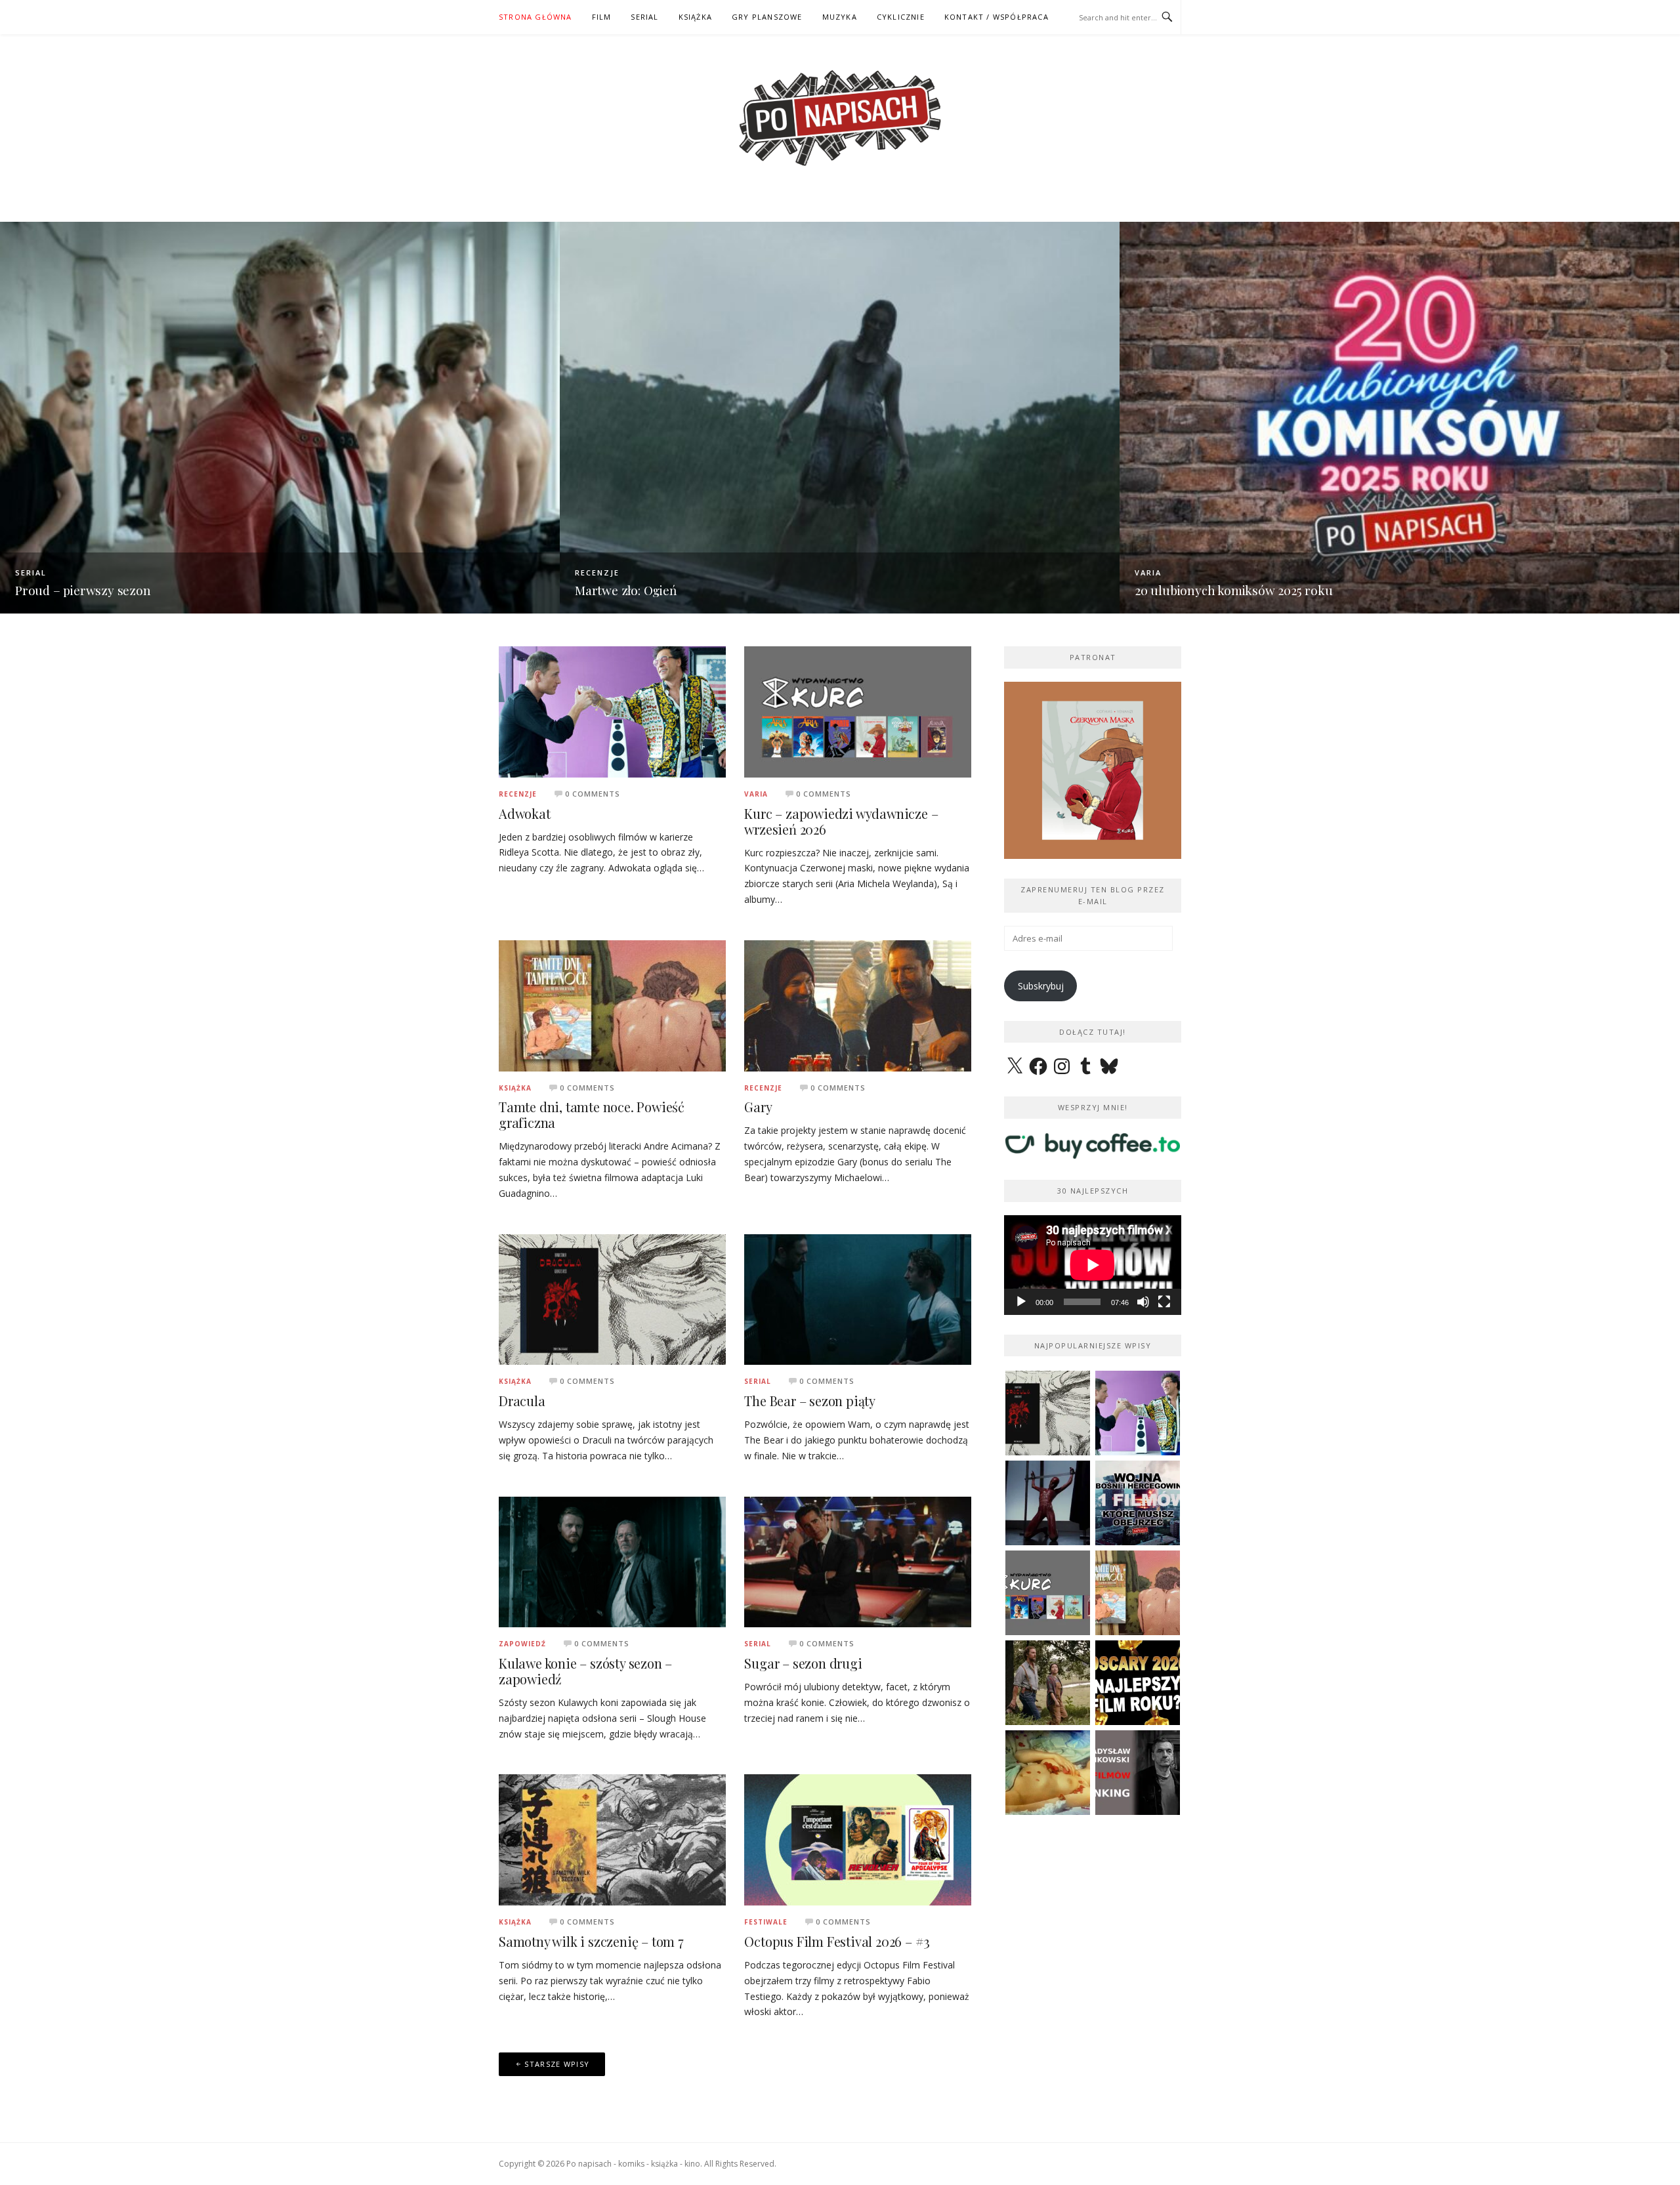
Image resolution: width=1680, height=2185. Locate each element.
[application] (1093, 1265)
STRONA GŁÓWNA (535, 17)
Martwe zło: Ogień (626, 590)
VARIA (1148, 572)
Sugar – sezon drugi (803, 1663)
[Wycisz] (1143, 1302)
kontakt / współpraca (997, 17)
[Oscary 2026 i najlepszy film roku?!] (1138, 1683)
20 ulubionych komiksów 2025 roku (1234, 590)
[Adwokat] (612, 711)
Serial (31, 572)
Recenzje (597, 572)
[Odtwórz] (1021, 1302)
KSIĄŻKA (695, 17)
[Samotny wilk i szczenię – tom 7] (612, 1839)
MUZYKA (840, 17)
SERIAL (644, 17)
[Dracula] (612, 1298)
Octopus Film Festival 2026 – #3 (837, 1941)
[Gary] (858, 1004)
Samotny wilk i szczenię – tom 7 (591, 1941)
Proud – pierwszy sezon (83, 590)
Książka (515, 1088)
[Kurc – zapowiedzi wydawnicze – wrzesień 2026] (858, 711)
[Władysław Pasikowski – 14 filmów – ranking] (1138, 1773)
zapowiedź (522, 1644)
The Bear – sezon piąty (810, 1401)
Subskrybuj (1041, 986)
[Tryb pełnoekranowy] (1164, 1302)
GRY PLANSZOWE (767, 17)
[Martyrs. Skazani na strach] (1048, 1503)
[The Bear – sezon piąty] (858, 1298)
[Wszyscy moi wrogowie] (1048, 1683)
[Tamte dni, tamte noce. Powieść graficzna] (612, 1004)
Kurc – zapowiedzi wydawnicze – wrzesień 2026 (841, 821)
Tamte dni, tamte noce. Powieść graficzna (592, 1114)
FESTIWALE (766, 1922)
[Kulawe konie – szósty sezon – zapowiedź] (612, 1561)
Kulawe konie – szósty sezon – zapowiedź (585, 1671)
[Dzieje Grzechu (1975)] (1048, 1773)
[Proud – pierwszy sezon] (280, 416)
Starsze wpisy (557, 2064)
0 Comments (593, 794)
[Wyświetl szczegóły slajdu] (1093, 770)
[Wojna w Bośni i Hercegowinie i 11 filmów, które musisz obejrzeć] (1138, 1503)
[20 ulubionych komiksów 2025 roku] (1399, 416)
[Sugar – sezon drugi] (858, 1561)
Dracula (522, 1401)
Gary (758, 1107)
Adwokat (525, 813)
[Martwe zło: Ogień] (840, 416)
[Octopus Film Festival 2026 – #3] (858, 1839)
